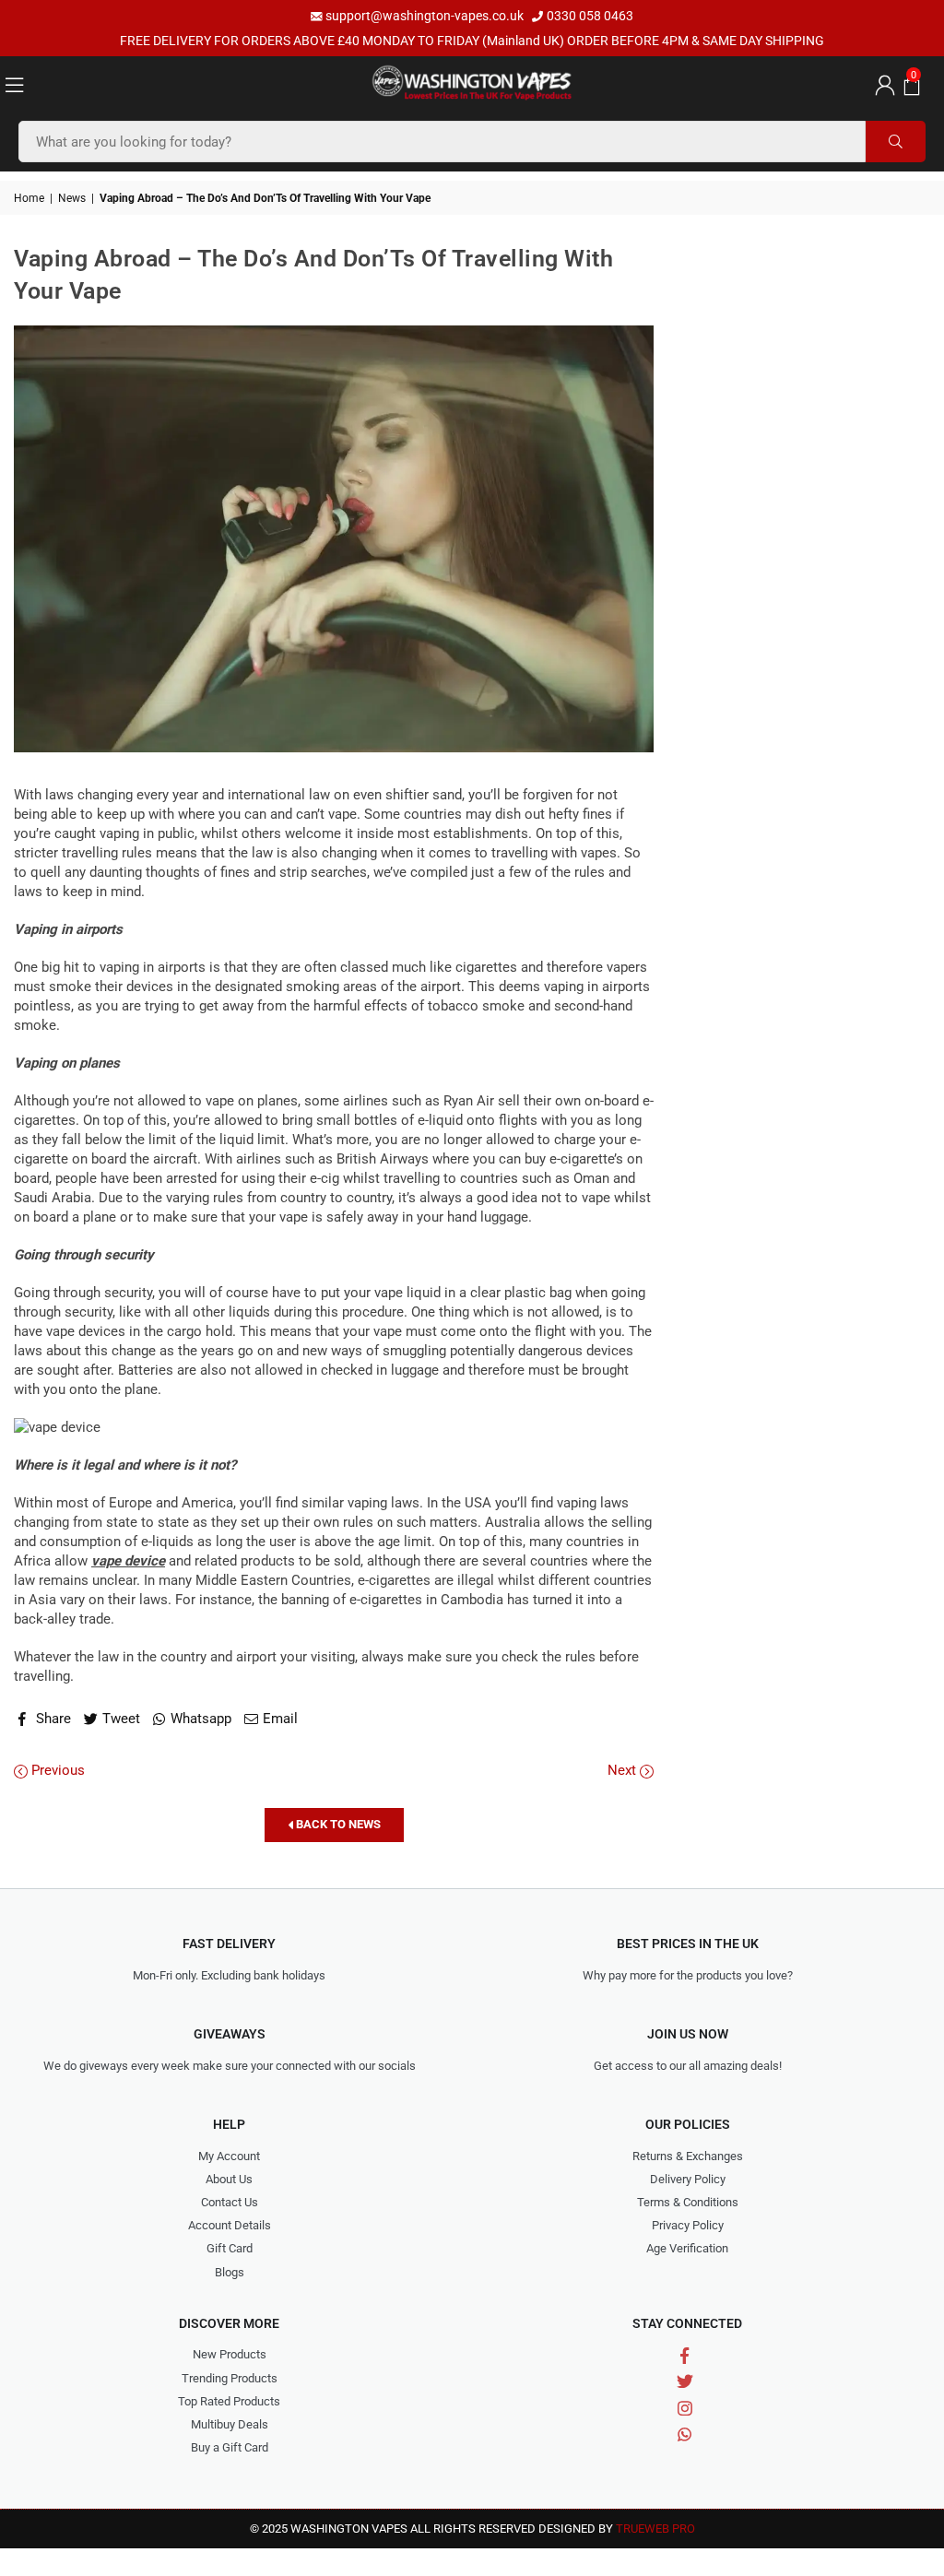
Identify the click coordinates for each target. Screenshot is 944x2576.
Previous (56, 1770)
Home (29, 198)
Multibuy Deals (230, 2424)
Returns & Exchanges (688, 2156)
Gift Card (230, 2248)
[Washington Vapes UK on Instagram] (684, 2408)
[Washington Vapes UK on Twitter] (684, 2382)
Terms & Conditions (688, 2202)
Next (624, 1770)
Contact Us (230, 2202)
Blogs (230, 2272)
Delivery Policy (688, 2179)
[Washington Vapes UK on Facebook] (684, 2355)
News (72, 198)
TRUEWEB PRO (655, 2529)
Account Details (230, 2225)
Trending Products (230, 2378)
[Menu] (14, 84)
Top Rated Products (229, 2401)
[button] (909, 84)
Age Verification (687, 2248)
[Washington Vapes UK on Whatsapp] (684, 2434)
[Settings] (882, 84)
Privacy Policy (688, 2225)
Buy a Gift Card (230, 2447)
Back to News (337, 1824)
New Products (230, 2354)
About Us (229, 2179)
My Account (229, 2156)
